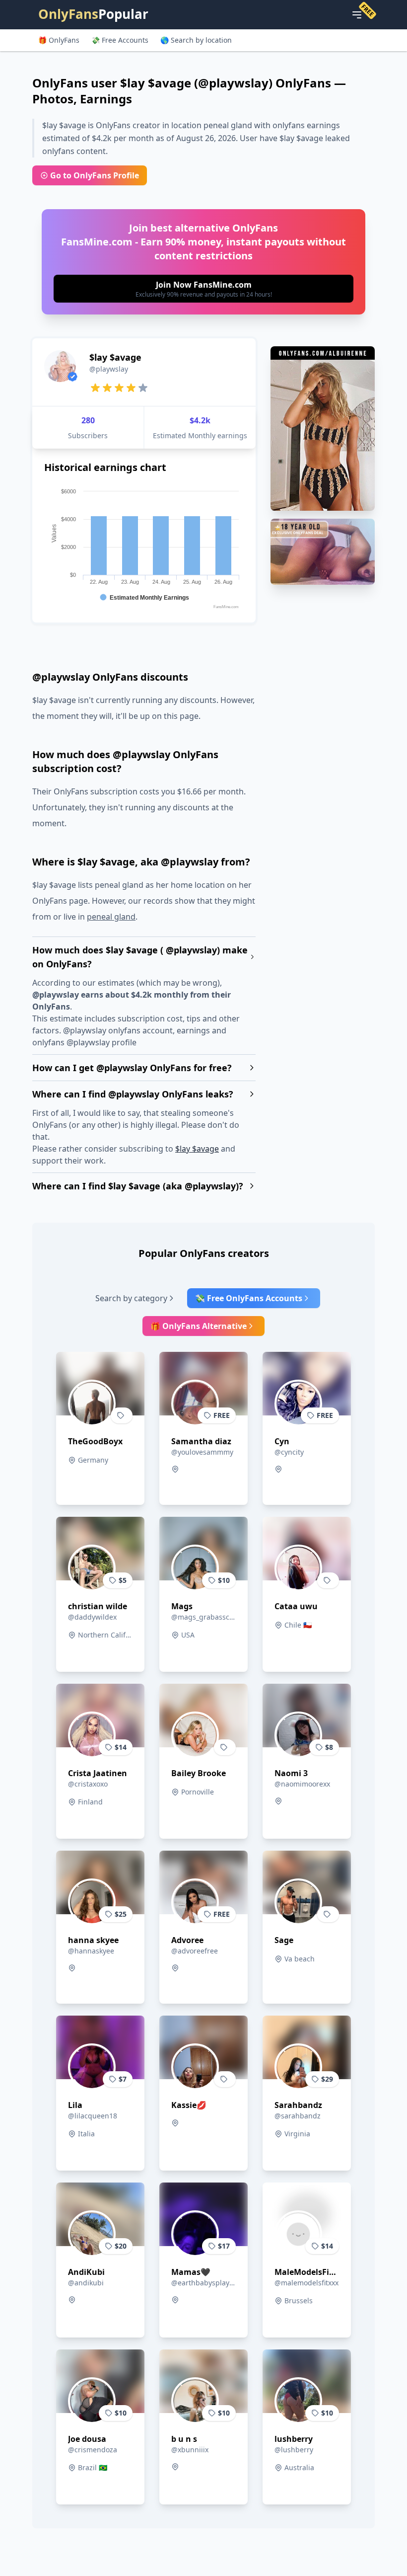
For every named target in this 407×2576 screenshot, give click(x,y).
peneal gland (111, 917)
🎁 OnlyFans (59, 40)
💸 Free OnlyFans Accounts (249, 1298)
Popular (93, 14)
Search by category (131, 1298)
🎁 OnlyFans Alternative (199, 1326)
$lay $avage (197, 1149)
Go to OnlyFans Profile (95, 175)
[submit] (203, 289)
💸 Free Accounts (120, 40)
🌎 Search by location (196, 40)
